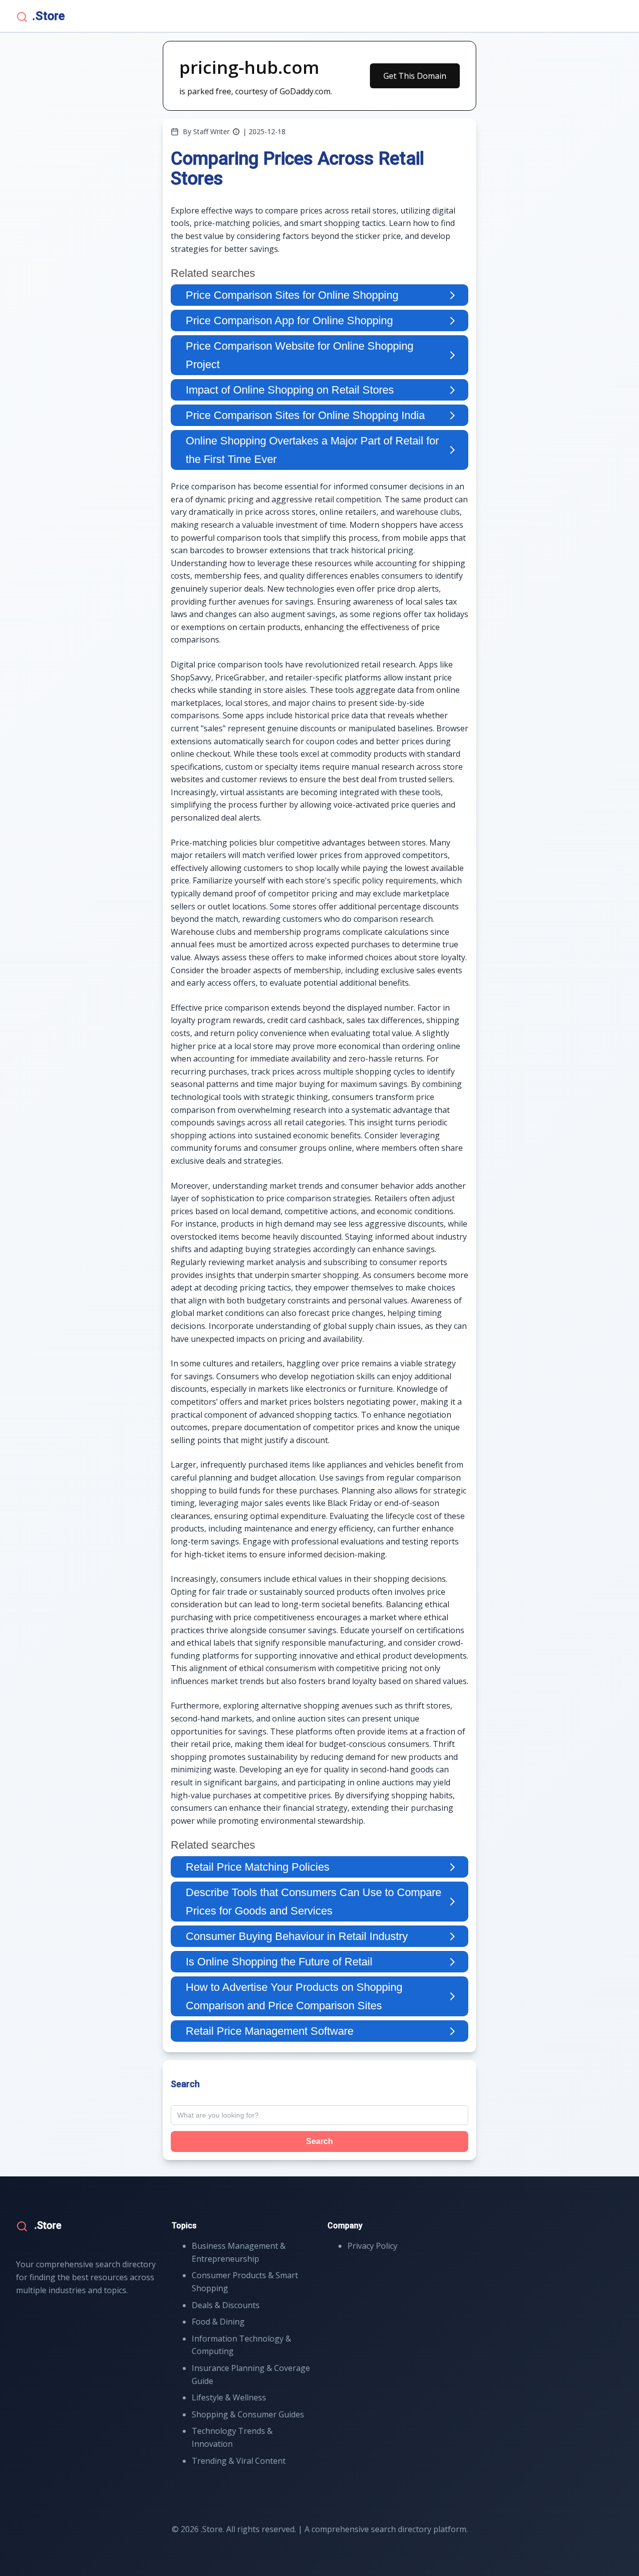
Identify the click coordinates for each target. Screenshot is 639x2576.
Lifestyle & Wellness (229, 2397)
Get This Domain (415, 76)
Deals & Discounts (226, 2305)
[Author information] (236, 132)
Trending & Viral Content (239, 2461)
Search (319, 2141)
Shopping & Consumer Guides (248, 2414)
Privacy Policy (372, 2246)
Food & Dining (218, 2322)
